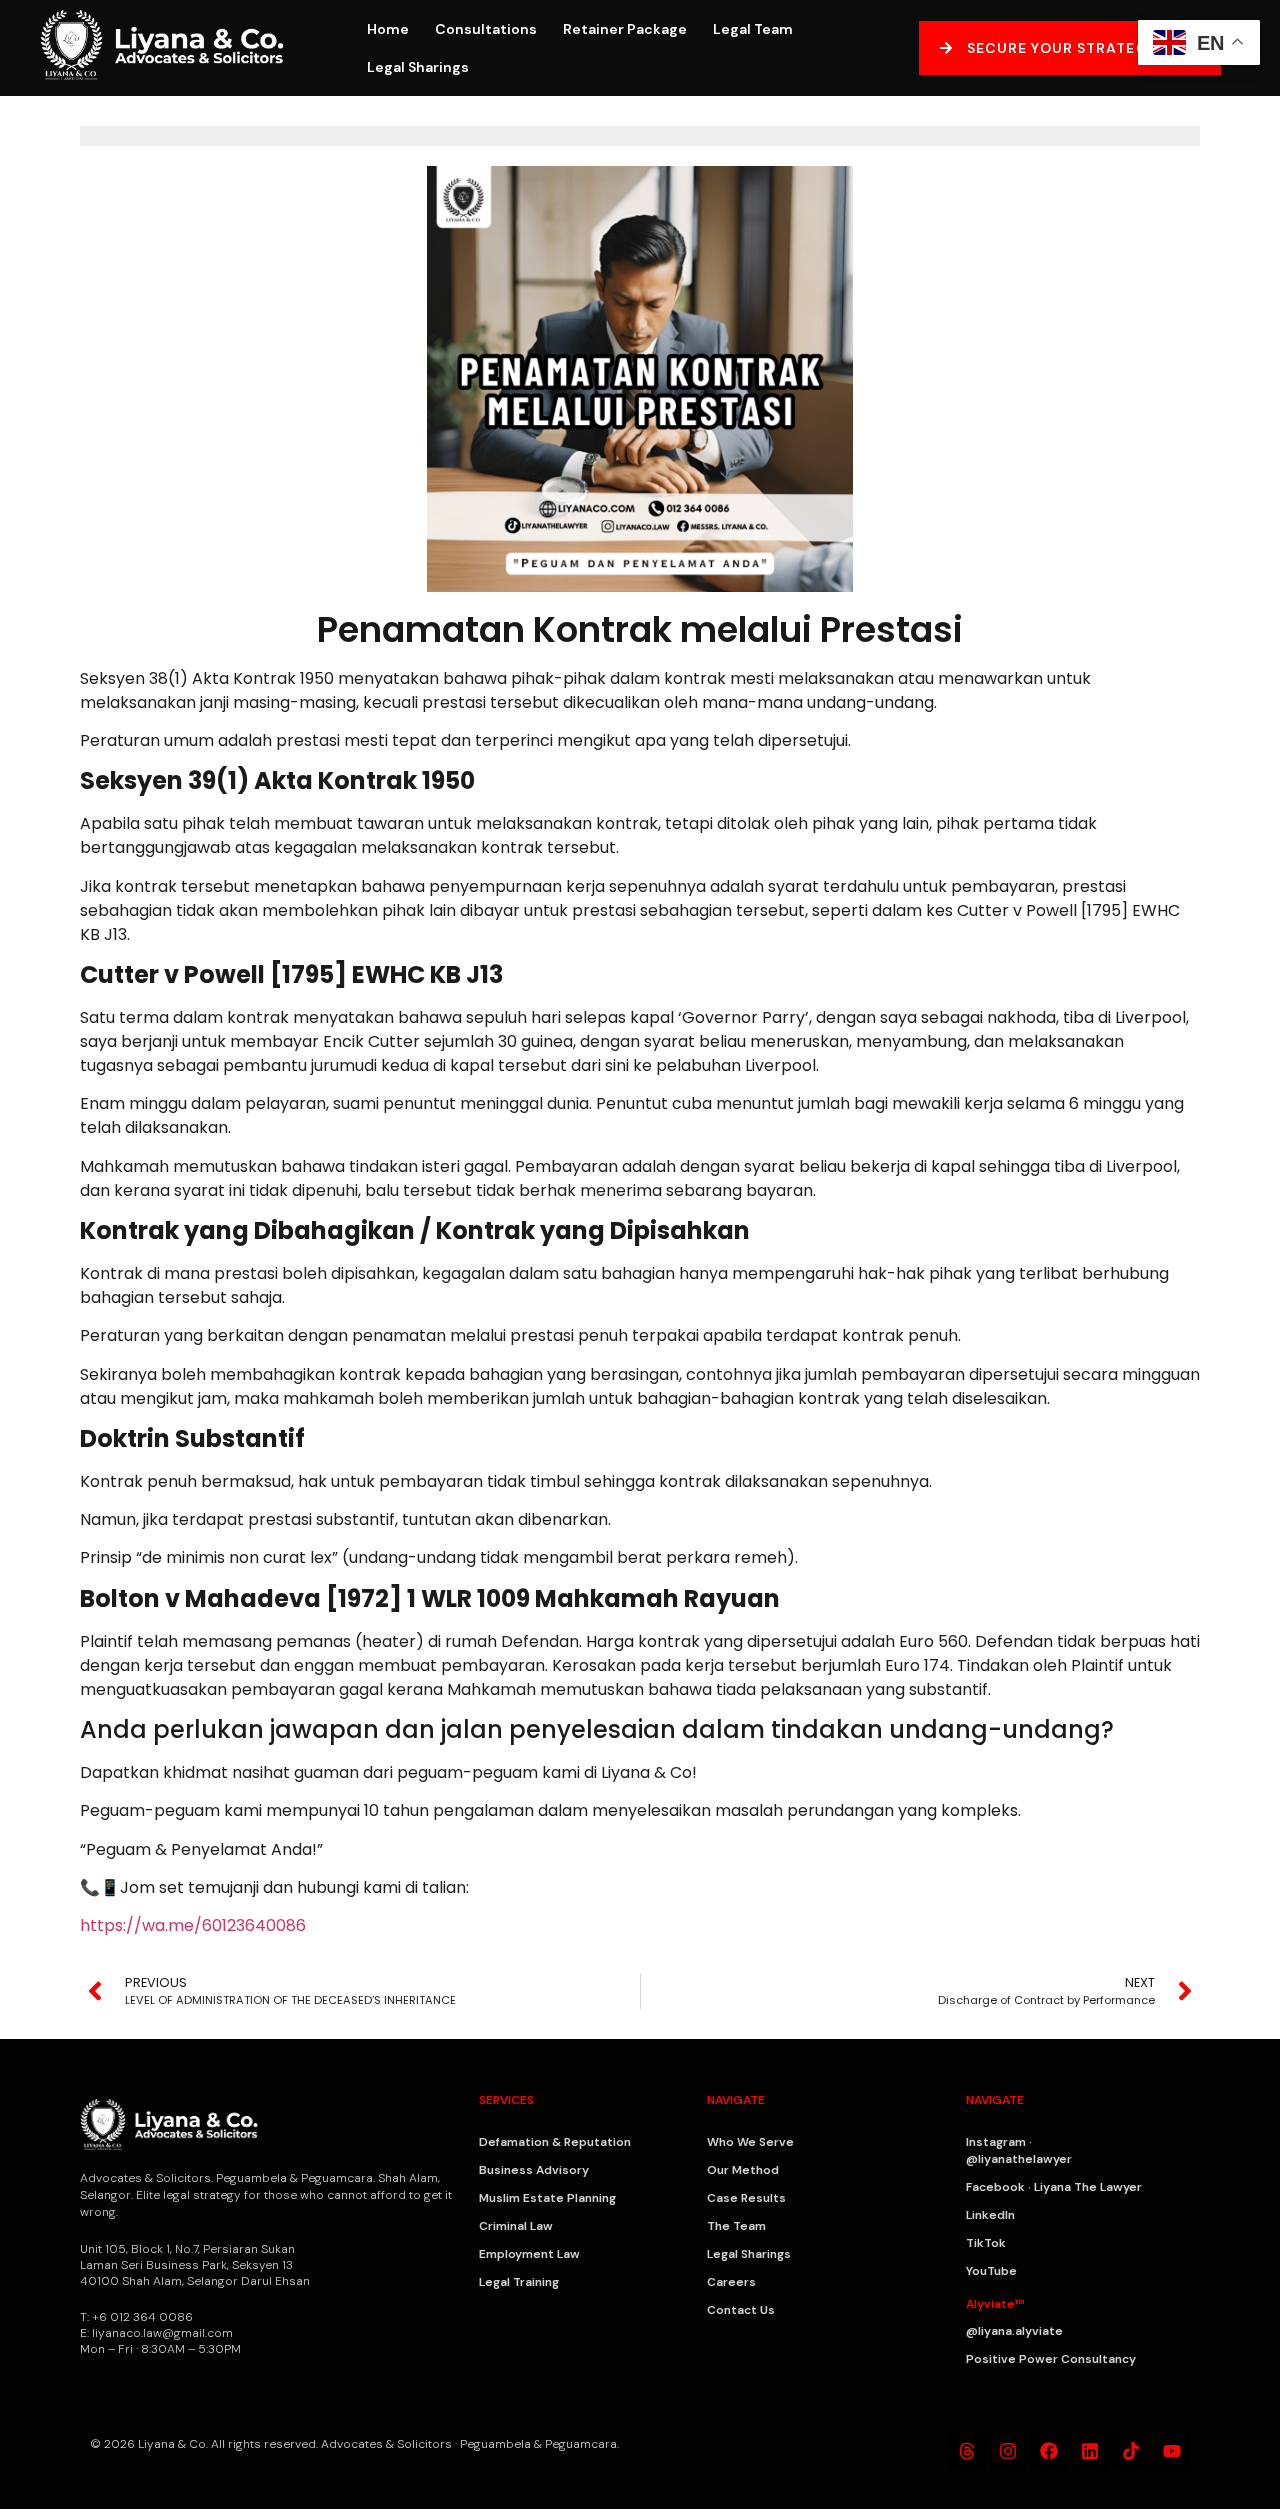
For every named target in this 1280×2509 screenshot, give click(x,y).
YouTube (991, 2271)
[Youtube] (1172, 2451)
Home (388, 29)
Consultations (486, 29)
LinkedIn (990, 2215)
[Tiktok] (1131, 2451)
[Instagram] (1008, 2451)
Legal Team (753, 29)
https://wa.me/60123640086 (193, 1925)
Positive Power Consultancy (1051, 2359)
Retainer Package (625, 29)
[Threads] (967, 2451)
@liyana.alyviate (1014, 2331)
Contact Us (741, 2310)
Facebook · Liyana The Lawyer (1054, 2187)
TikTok (986, 2243)
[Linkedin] (1090, 2451)
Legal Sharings (418, 67)
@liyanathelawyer (1019, 2159)
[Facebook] (1049, 2451)
